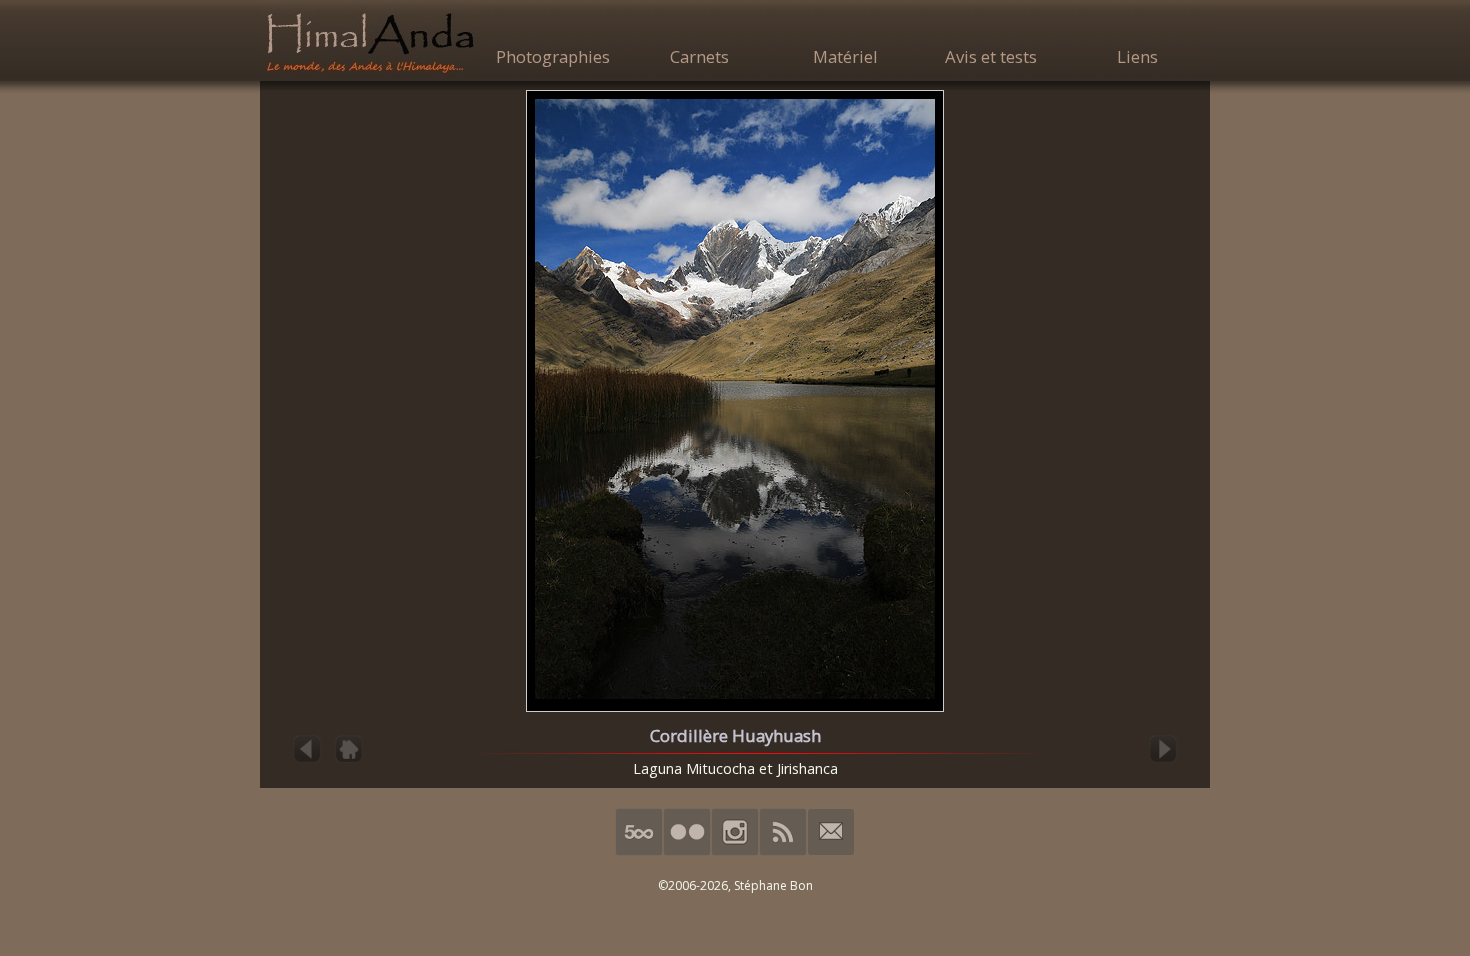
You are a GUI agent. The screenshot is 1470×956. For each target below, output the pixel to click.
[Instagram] (735, 851)
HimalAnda (370, 42)
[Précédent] (307, 760)
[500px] (639, 851)
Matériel (845, 56)
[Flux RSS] (783, 851)
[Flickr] (687, 851)
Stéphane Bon (773, 885)
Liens (1137, 56)
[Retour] (349, 760)
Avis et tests (991, 56)
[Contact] (831, 851)
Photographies (553, 56)
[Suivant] (1163, 760)
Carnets (699, 56)
